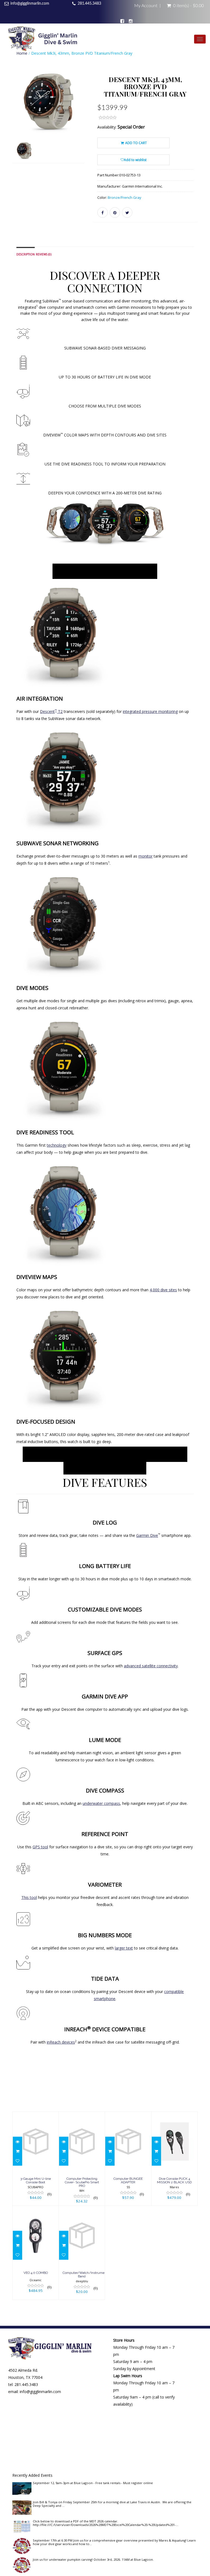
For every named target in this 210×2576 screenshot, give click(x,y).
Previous (16, 123)
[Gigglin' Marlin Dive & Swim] (43, 40)
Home (22, 53)
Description (26, 254)
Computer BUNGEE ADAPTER (128, 2180)
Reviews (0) (44, 254)
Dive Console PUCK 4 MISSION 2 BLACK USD (174, 2180)
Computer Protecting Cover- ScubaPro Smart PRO (82, 2182)
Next (82, 123)
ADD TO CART (136, 143)
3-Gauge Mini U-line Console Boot (36, 2180)
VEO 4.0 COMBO (36, 2273)
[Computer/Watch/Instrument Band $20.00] (82, 2252)
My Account (146, 6)
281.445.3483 (89, 4)
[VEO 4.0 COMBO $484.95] (36, 2252)
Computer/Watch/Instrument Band (85, 2275)
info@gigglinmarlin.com (30, 4)
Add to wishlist (135, 160)
